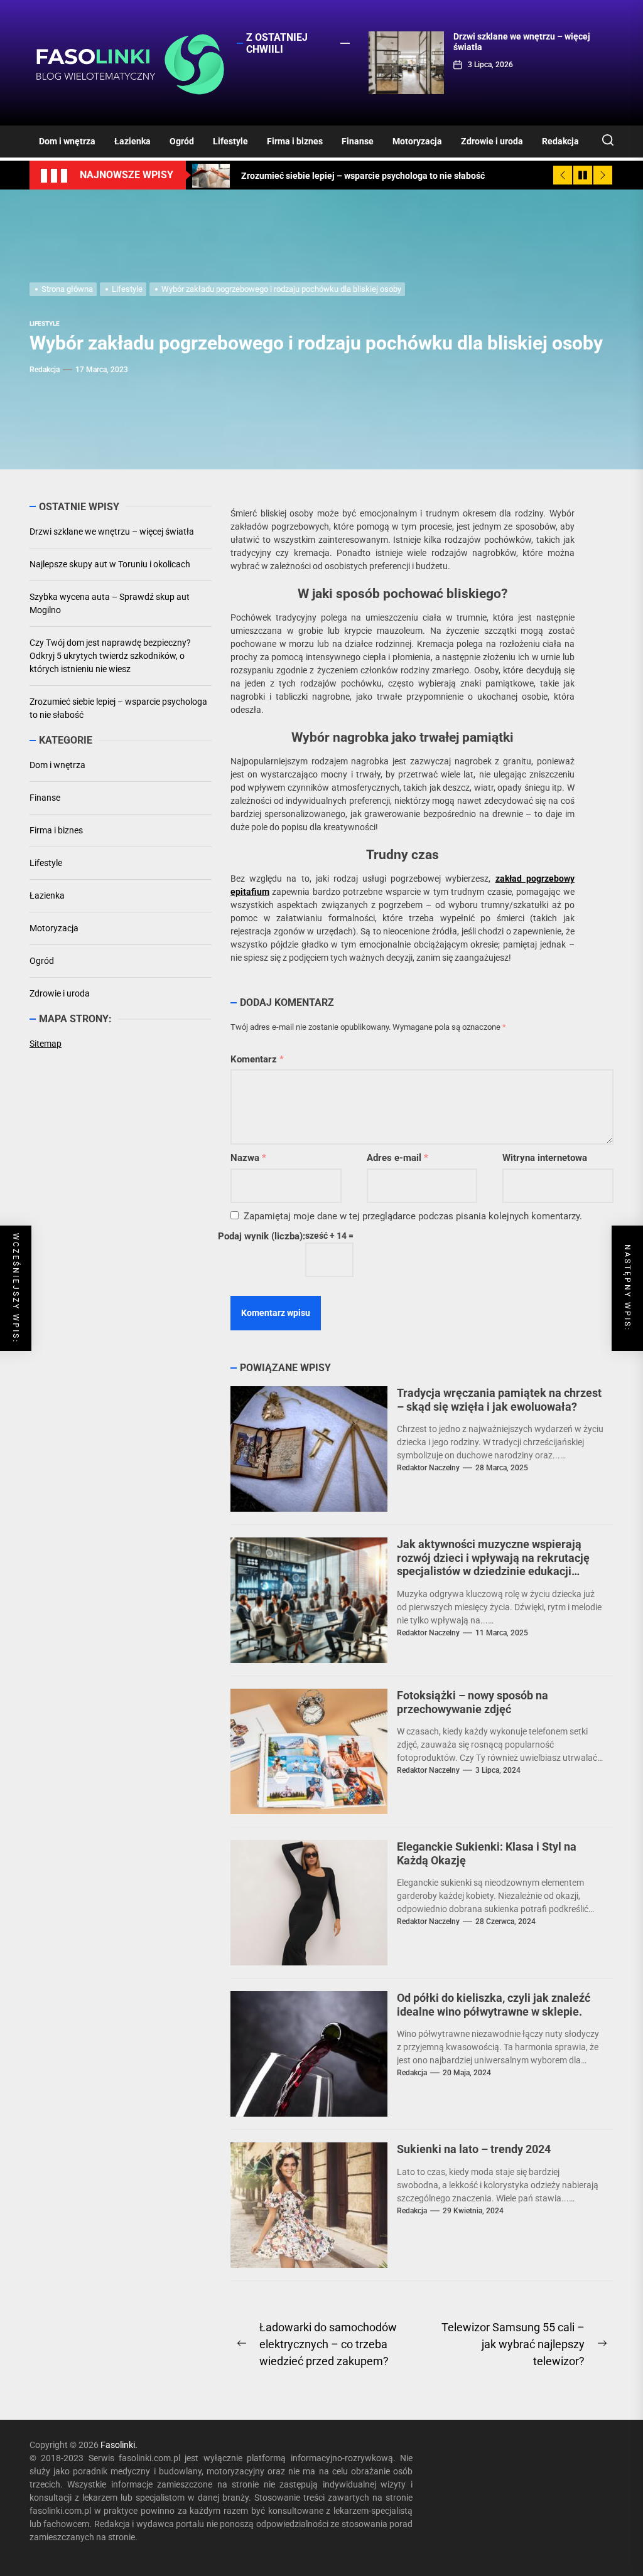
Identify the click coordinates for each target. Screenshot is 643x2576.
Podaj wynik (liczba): (262, 1236)
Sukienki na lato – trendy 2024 (474, 2149)
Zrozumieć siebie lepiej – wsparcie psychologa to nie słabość (118, 708)
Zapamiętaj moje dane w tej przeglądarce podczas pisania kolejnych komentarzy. (413, 1216)
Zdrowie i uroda (492, 141)
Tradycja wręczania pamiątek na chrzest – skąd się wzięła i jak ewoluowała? (499, 1400)
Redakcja (560, 141)
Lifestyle (230, 141)
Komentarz (257, 1059)
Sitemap (46, 1044)
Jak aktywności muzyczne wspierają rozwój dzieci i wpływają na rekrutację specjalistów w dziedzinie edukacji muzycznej (493, 1564)
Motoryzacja (417, 141)
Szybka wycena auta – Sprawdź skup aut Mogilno (110, 603)
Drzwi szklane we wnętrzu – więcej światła (112, 532)
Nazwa (248, 1158)
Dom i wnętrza (67, 141)
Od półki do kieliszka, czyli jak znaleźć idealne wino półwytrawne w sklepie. (494, 2005)
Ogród (182, 141)
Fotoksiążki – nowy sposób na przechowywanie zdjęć (473, 1702)
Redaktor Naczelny (428, 1468)
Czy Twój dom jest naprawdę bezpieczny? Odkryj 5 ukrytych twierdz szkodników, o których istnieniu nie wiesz (110, 656)
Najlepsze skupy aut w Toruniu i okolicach (110, 564)
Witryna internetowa (545, 1158)
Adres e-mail (397, 1158)
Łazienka (132, 141)
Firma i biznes (295, 141)
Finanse (358, 141)
